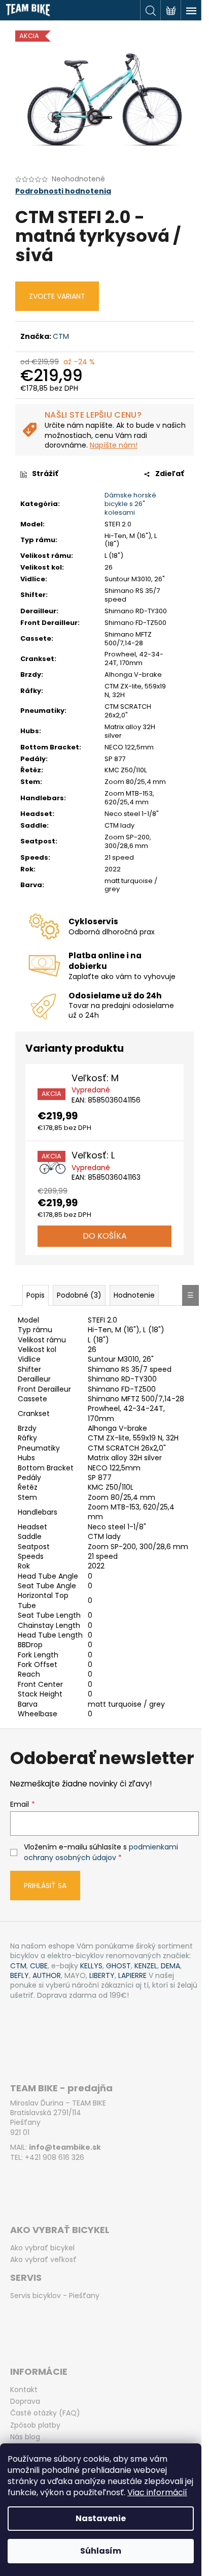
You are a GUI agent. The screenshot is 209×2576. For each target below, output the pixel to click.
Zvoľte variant (57, 296)
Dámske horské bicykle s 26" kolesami (130, 504)
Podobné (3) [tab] (79, 1295)
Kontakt (24, 2390)
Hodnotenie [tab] (134, 1295)
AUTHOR (47, 1976)
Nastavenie (101, 2518)
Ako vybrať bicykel (42, 2248)
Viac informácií (157, 2492)
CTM (61, 336)
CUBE (39, 1966)
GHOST (118, 1966)
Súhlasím (101, 2551)
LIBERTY (102, 1976)
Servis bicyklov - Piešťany (55, 2296)
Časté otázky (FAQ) (45, 2413)
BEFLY (20, 1976)
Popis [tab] (36, 1295)
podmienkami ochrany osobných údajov (101, 1852)
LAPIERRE (132, 1976)
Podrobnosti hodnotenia (63, 191)
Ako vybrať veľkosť (43, 2260)
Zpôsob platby (35, 2425)
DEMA (170, 1966)
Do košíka (105, 1236)
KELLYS (91, 1966)
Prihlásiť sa (45, 1886)
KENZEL (146, 1966)
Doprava (25, 2401)
